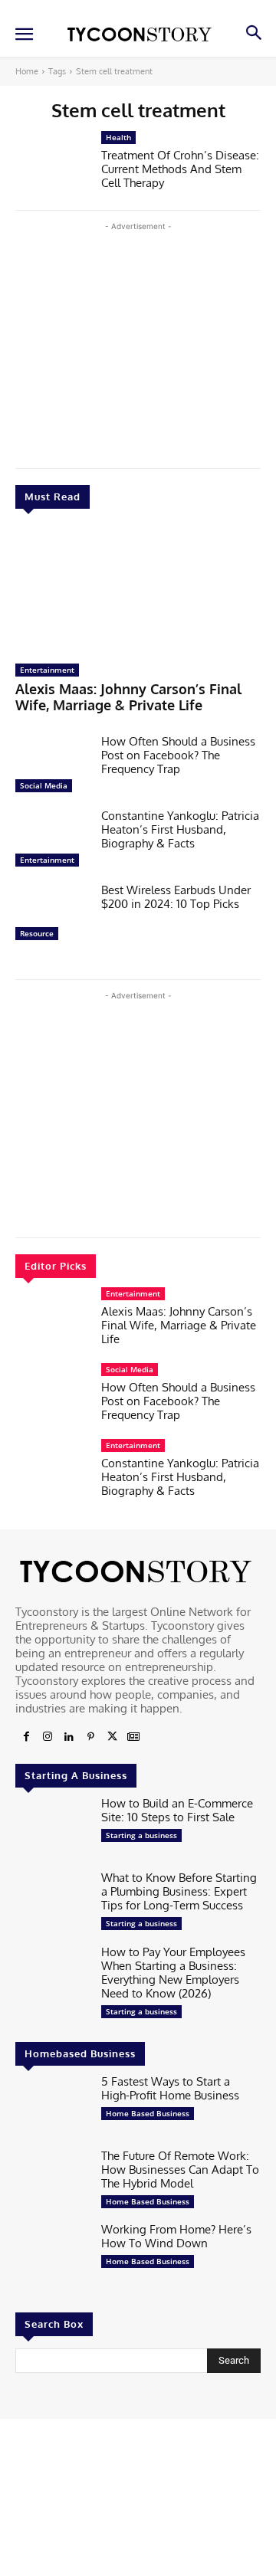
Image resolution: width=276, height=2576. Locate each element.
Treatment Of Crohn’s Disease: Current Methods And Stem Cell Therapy (180, 169)
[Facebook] (26, 1737)
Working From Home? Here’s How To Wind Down (176, 2236)
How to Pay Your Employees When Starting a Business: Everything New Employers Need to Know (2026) (173, 1973)
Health (118, 137)
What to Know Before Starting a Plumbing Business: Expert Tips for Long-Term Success (179, 1891)
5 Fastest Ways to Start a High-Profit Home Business (170, 2088)
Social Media (44, 785)
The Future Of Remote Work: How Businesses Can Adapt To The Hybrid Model (180, 2170)
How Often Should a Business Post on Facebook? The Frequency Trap (178, 755)
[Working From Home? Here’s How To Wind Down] (52, 2255)
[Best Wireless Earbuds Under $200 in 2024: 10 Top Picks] (52, 916)
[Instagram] (48, 1737)
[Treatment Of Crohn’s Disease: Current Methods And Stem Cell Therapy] (52, 164)
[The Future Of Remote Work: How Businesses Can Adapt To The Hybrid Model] (52, 2182)
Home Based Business (148, 2113)
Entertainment (47, 670)
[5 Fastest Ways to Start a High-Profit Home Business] (52, 2107)
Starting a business (141, 1835)
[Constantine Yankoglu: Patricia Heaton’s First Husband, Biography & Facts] (52, 842)
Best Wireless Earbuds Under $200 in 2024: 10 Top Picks (176, 897)
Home (27, 71)
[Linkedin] (69, 1737)
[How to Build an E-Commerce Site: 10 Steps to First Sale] (52, 1829)
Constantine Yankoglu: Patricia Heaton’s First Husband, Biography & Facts (180, 829)
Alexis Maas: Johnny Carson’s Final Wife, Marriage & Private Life (128, 697)
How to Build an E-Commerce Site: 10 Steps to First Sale (177, 1810)
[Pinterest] (90, 1737)
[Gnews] (133, 1737)
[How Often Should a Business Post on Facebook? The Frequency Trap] (52, 767)
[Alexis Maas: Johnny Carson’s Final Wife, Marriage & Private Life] (138, 590)
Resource (37, 933)
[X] (112, 1737)
